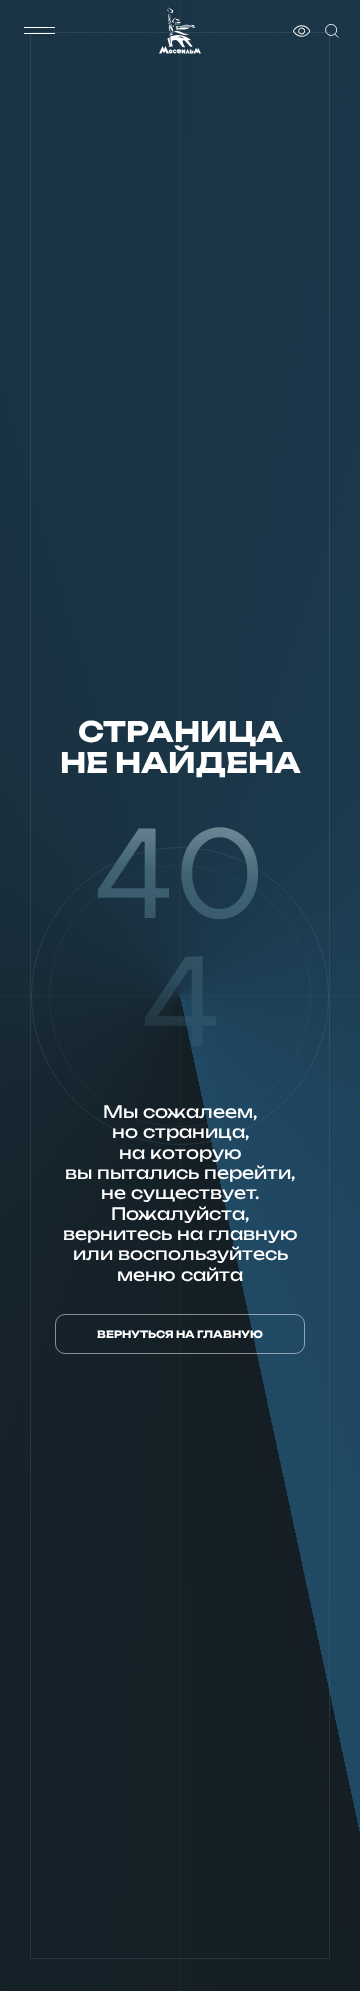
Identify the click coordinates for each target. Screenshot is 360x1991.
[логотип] (180, 30)
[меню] (39, 31)
